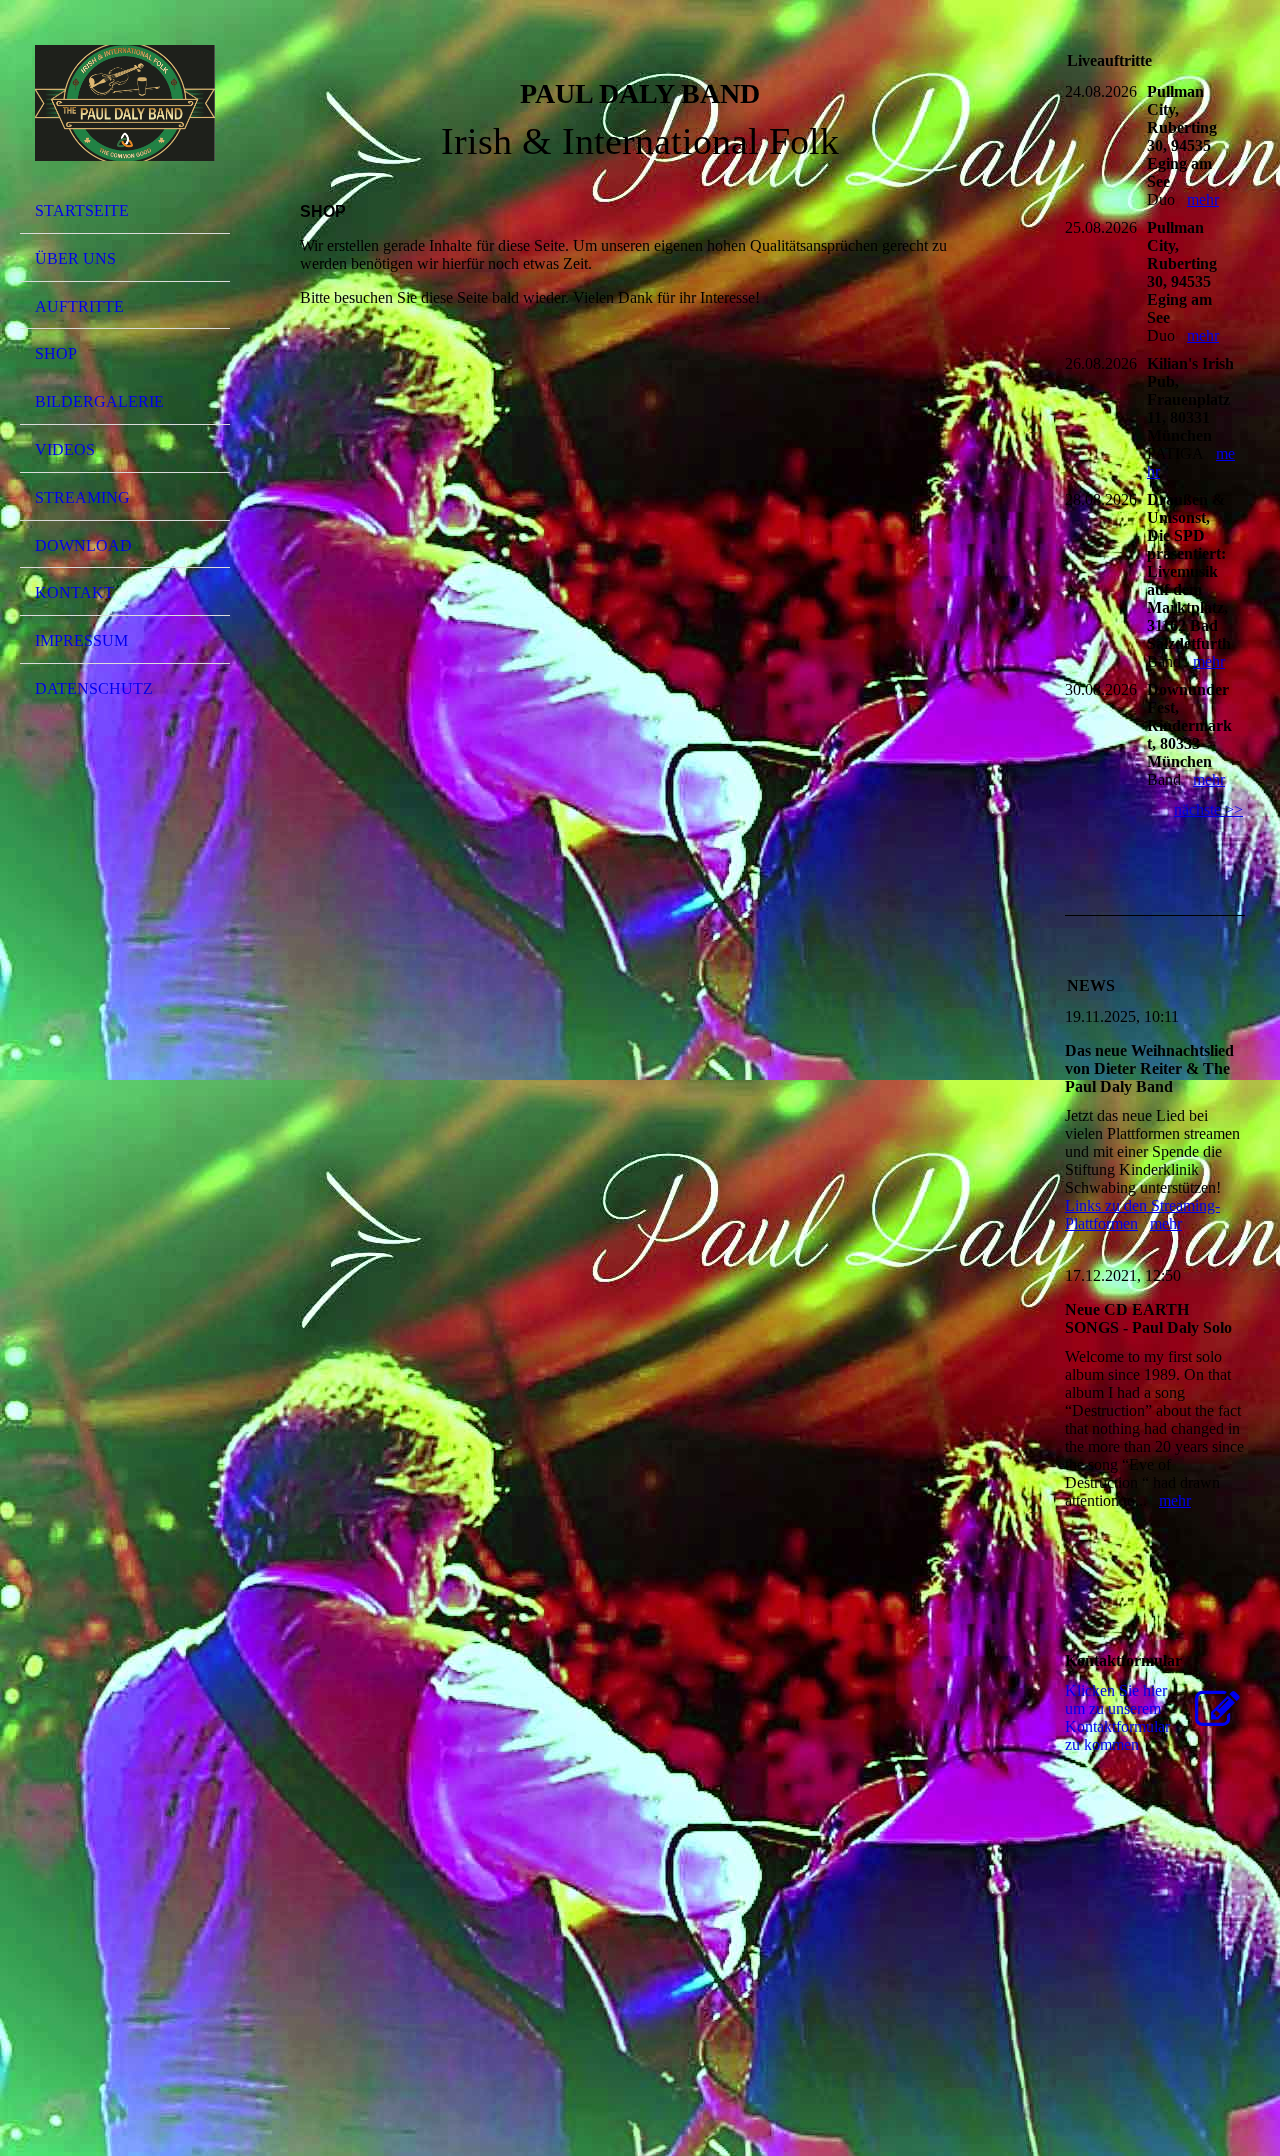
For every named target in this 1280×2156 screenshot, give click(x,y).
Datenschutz (94, 688)
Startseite (82, 210)
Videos (65, 449)
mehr (1203, 199)
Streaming (82, 497)
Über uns (75, 258)
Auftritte (79, 306)
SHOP (56, 353)
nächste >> (1208, 809)
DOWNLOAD (83, 545)
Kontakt (74, 592)
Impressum (81, 640)
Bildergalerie (99, 401)
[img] (125, 103)
